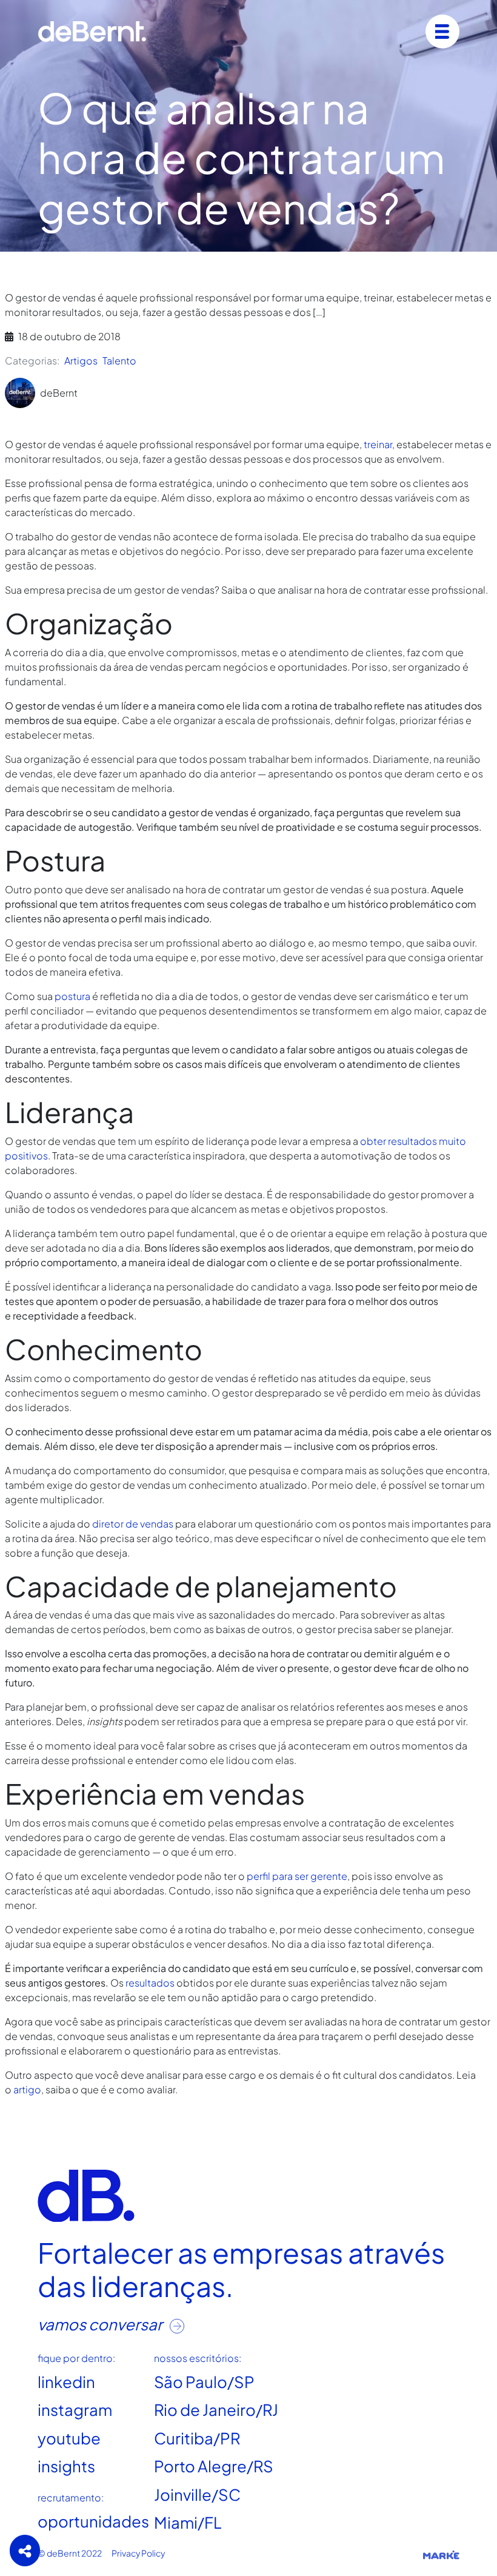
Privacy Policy (138, 2553)
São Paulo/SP (204, 2382)
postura (72, 996)
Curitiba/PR (197, 2438)
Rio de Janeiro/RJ (216, 2410)
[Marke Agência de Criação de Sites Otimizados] (441, 2554)
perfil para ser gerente (297, 1876)
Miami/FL (188, 2522)
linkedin (66, 2382)
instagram (75, 2410)
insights (66, 2466)
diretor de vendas (133, 1524)
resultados (150, 1983)
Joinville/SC (197, 2494)
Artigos (81, 361)
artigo (27, 2089)
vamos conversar (101, 2324)
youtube (69, 2438)
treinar (378, 444)
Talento (119, 361)
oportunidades (93, 2521)
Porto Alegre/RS (214, 2466)
